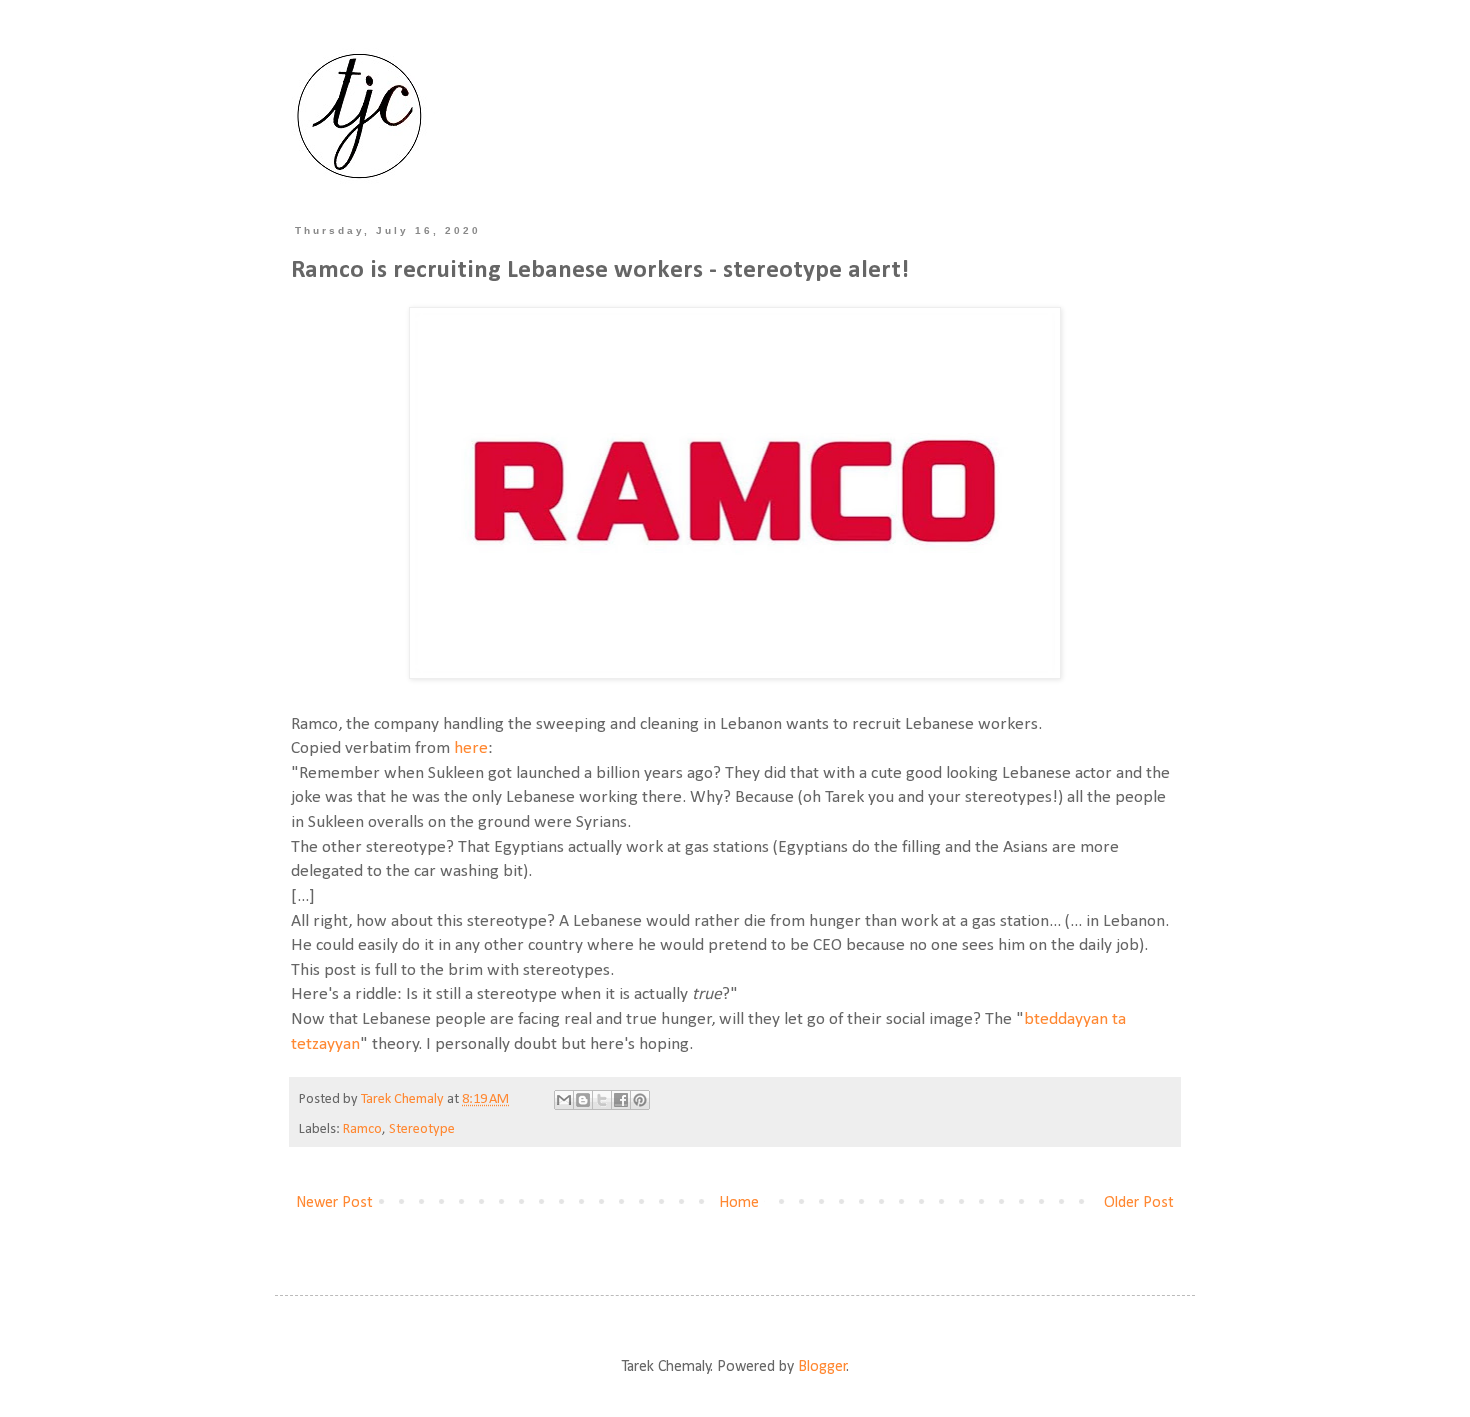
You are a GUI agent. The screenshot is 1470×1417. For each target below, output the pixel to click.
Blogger (822, 1367)
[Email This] (564, 1100)
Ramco (362, 1129)
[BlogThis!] (583, 1100)
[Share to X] (602, 1100)
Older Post (1139, 1203)
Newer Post (334, 1203)
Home (739, 1203)
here (471, 748)
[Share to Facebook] (621, 1100)
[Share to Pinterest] (640, 1100)
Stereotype (422, 1129)
